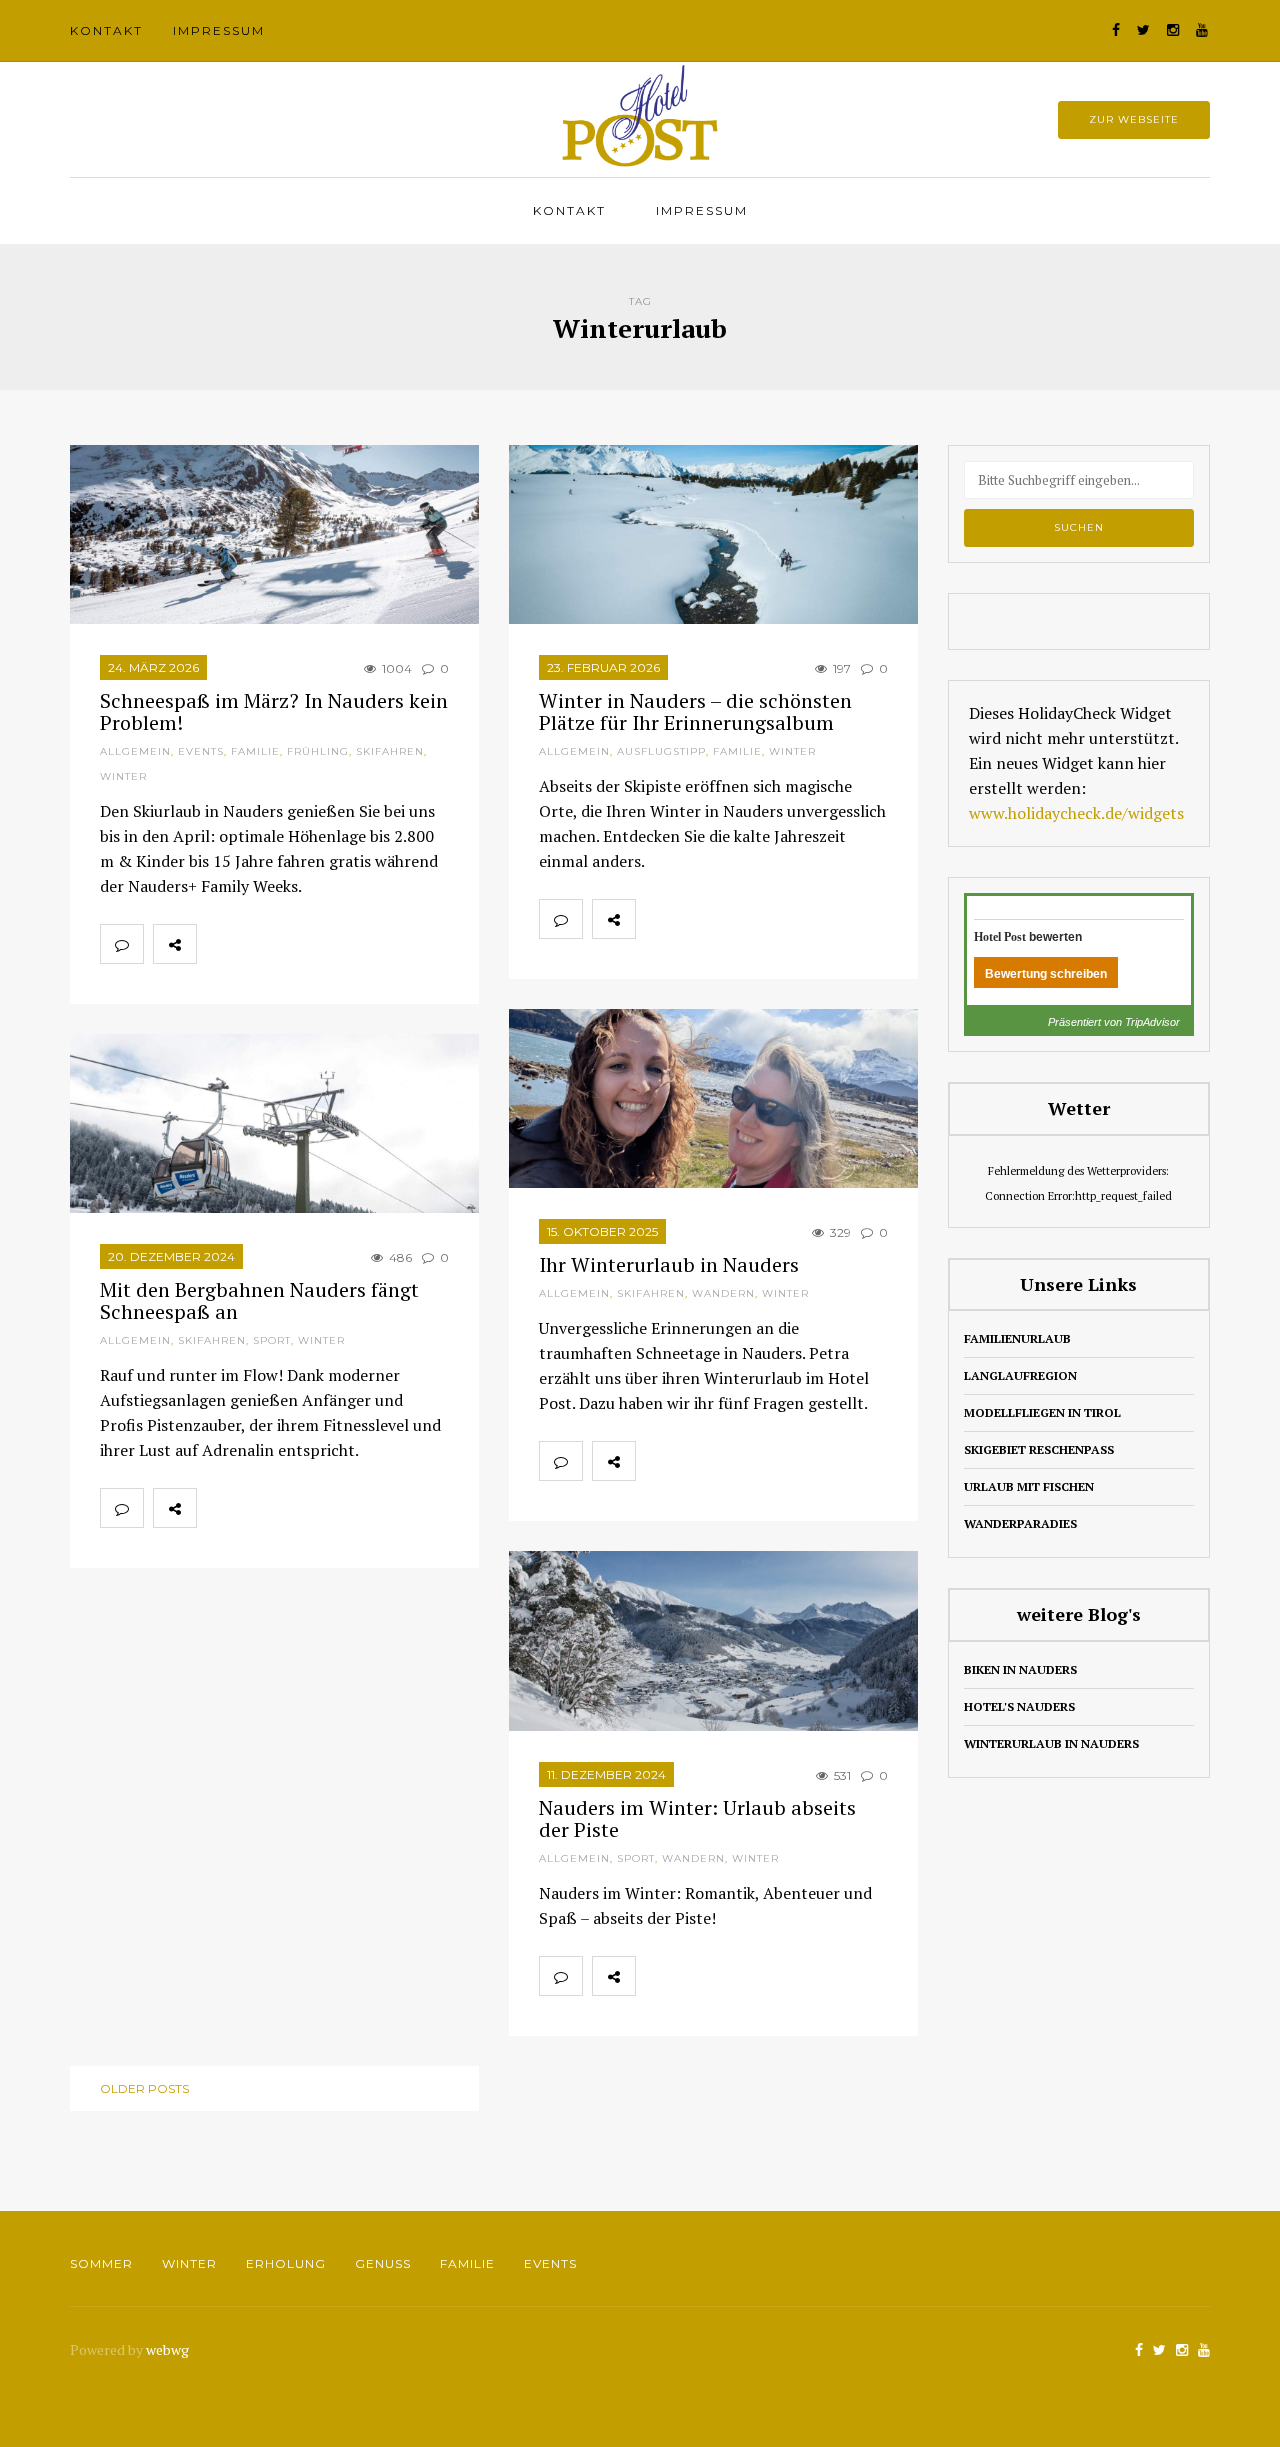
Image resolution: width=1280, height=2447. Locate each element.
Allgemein (135, 751)
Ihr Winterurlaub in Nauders (669, 1264)
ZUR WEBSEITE (1134, 119)
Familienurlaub (1017, 1338)
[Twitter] (262, 944)
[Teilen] (218, 944)
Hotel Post (1000, 937)
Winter (123, 776)
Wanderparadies (1020, 1523)
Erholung (286, 2263)
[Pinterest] (306, 944)
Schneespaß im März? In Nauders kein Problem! (274, 711)
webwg (169, 2349)
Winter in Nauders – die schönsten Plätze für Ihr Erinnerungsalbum (695, 711)
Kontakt (106, 30)
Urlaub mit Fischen (1029, 1486)
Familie (255, 751)
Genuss (383, 2263)
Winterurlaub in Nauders (1051, 1743)
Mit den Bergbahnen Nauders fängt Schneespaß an (259, 1300)
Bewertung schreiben (1046, 974)
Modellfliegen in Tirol (1042, 1412)
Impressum (219, 30)
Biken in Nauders (1020, 1669)
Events (201, 751)
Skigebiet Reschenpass (1039, 1449)
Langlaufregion (1020, 1375)
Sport (272, 1340)
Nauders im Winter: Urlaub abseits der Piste (697, 1818)
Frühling (318, 751)
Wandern (723, 1293)
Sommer (101, 2263)
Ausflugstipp (661, 751)
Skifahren (390, 751)
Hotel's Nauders (1019, 1706)
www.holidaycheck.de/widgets (1076, 813)
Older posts (144, 2088)
